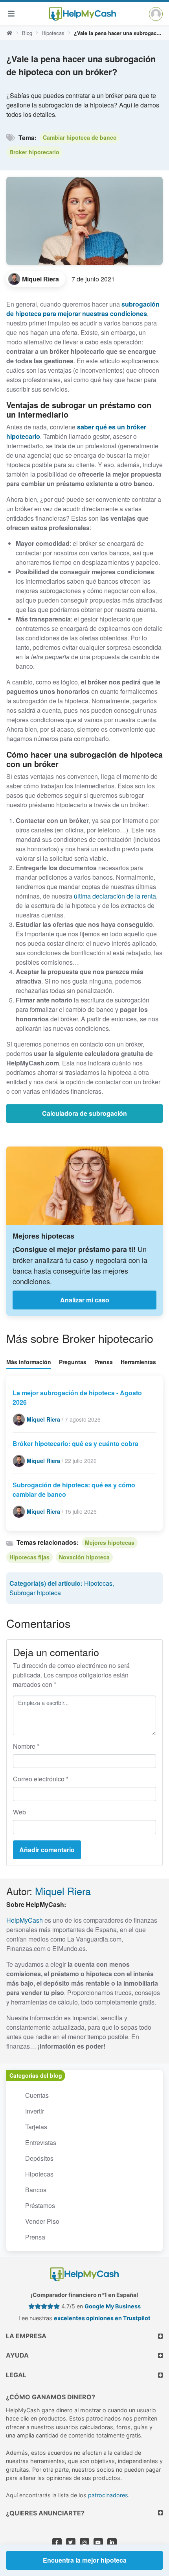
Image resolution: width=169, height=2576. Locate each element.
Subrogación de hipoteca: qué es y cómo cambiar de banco (74, 1490)
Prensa (104, 1362)
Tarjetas (36, 2127)
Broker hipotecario (34, 152)
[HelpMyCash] (83, 14)
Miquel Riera (63, 1891)
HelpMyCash (25, 1920)
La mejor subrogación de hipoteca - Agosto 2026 (77, 1397)
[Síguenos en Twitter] (71, 2543)
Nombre (26, 1746)
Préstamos (40, 2205)
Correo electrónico (41, 1779)
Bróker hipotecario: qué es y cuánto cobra (75, 1443)
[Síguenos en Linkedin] (112, 2543)
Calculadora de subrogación (84, 1113)
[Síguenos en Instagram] (84, 2543)
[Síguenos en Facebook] (57, 2543)
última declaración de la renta (115, 896)
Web (19, 1812)
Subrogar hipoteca (35, 1593)
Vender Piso (42, 2221)
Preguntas (73, 1362)
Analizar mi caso (85, 1300)
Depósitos (39, 2158)
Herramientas (138, 1362)
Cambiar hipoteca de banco (80, 137)
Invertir (35, 2111)
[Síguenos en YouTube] (98, 2543)
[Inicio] (9, 33)
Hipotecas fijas (29, 1557)
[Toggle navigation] (11, 14)
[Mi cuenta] (156, 14)
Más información (29, 1362)
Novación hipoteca (84, 1557)
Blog (27, 33)
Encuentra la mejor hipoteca (85, 2560)
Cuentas (37, 2095)
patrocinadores (108, 2495)
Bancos (36, 2190)
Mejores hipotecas (110, 1542)
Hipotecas (53, 33)
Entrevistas (41, 2142)
